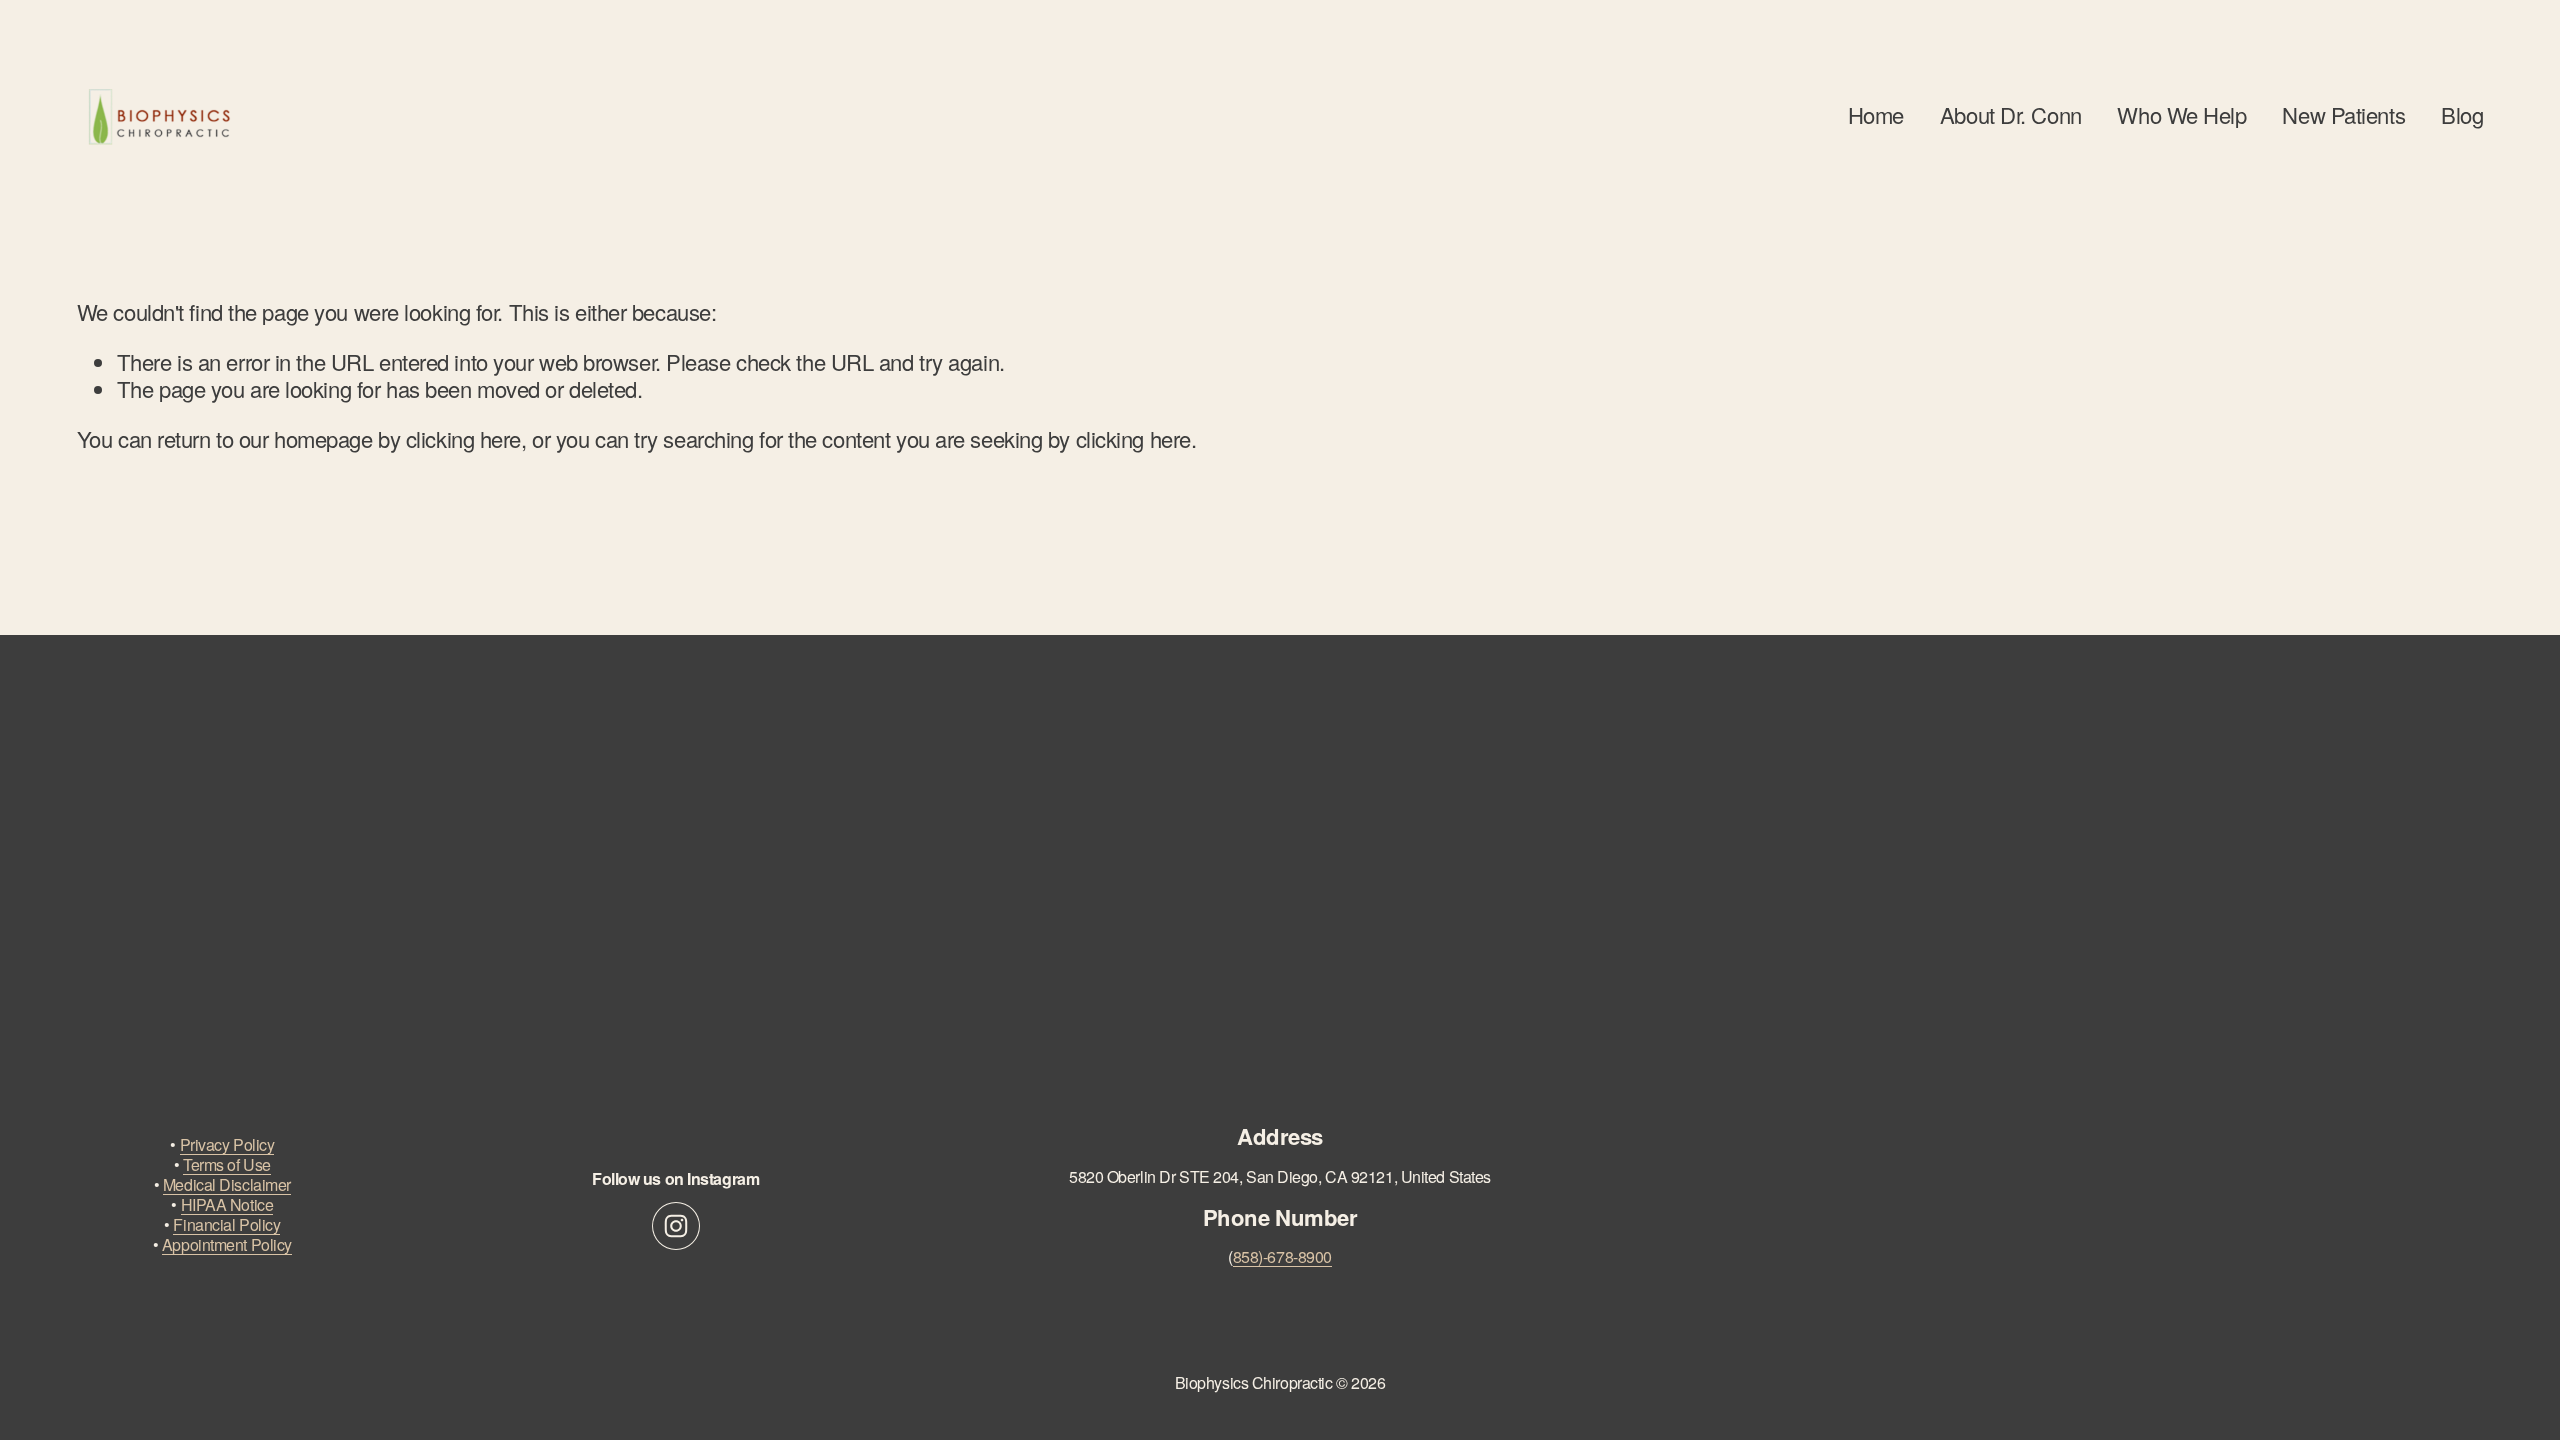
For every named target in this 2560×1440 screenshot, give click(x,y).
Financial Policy (226, 1225)
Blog (2462, 114)
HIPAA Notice (227, 1205)
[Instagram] (676, 1226)
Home (1876, 114)
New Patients (2343, 114)
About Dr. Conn (2011, 114)
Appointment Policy (227, 1245)
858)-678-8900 (1282, 1257)
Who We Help (2181, 114)
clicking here (463, 438)
